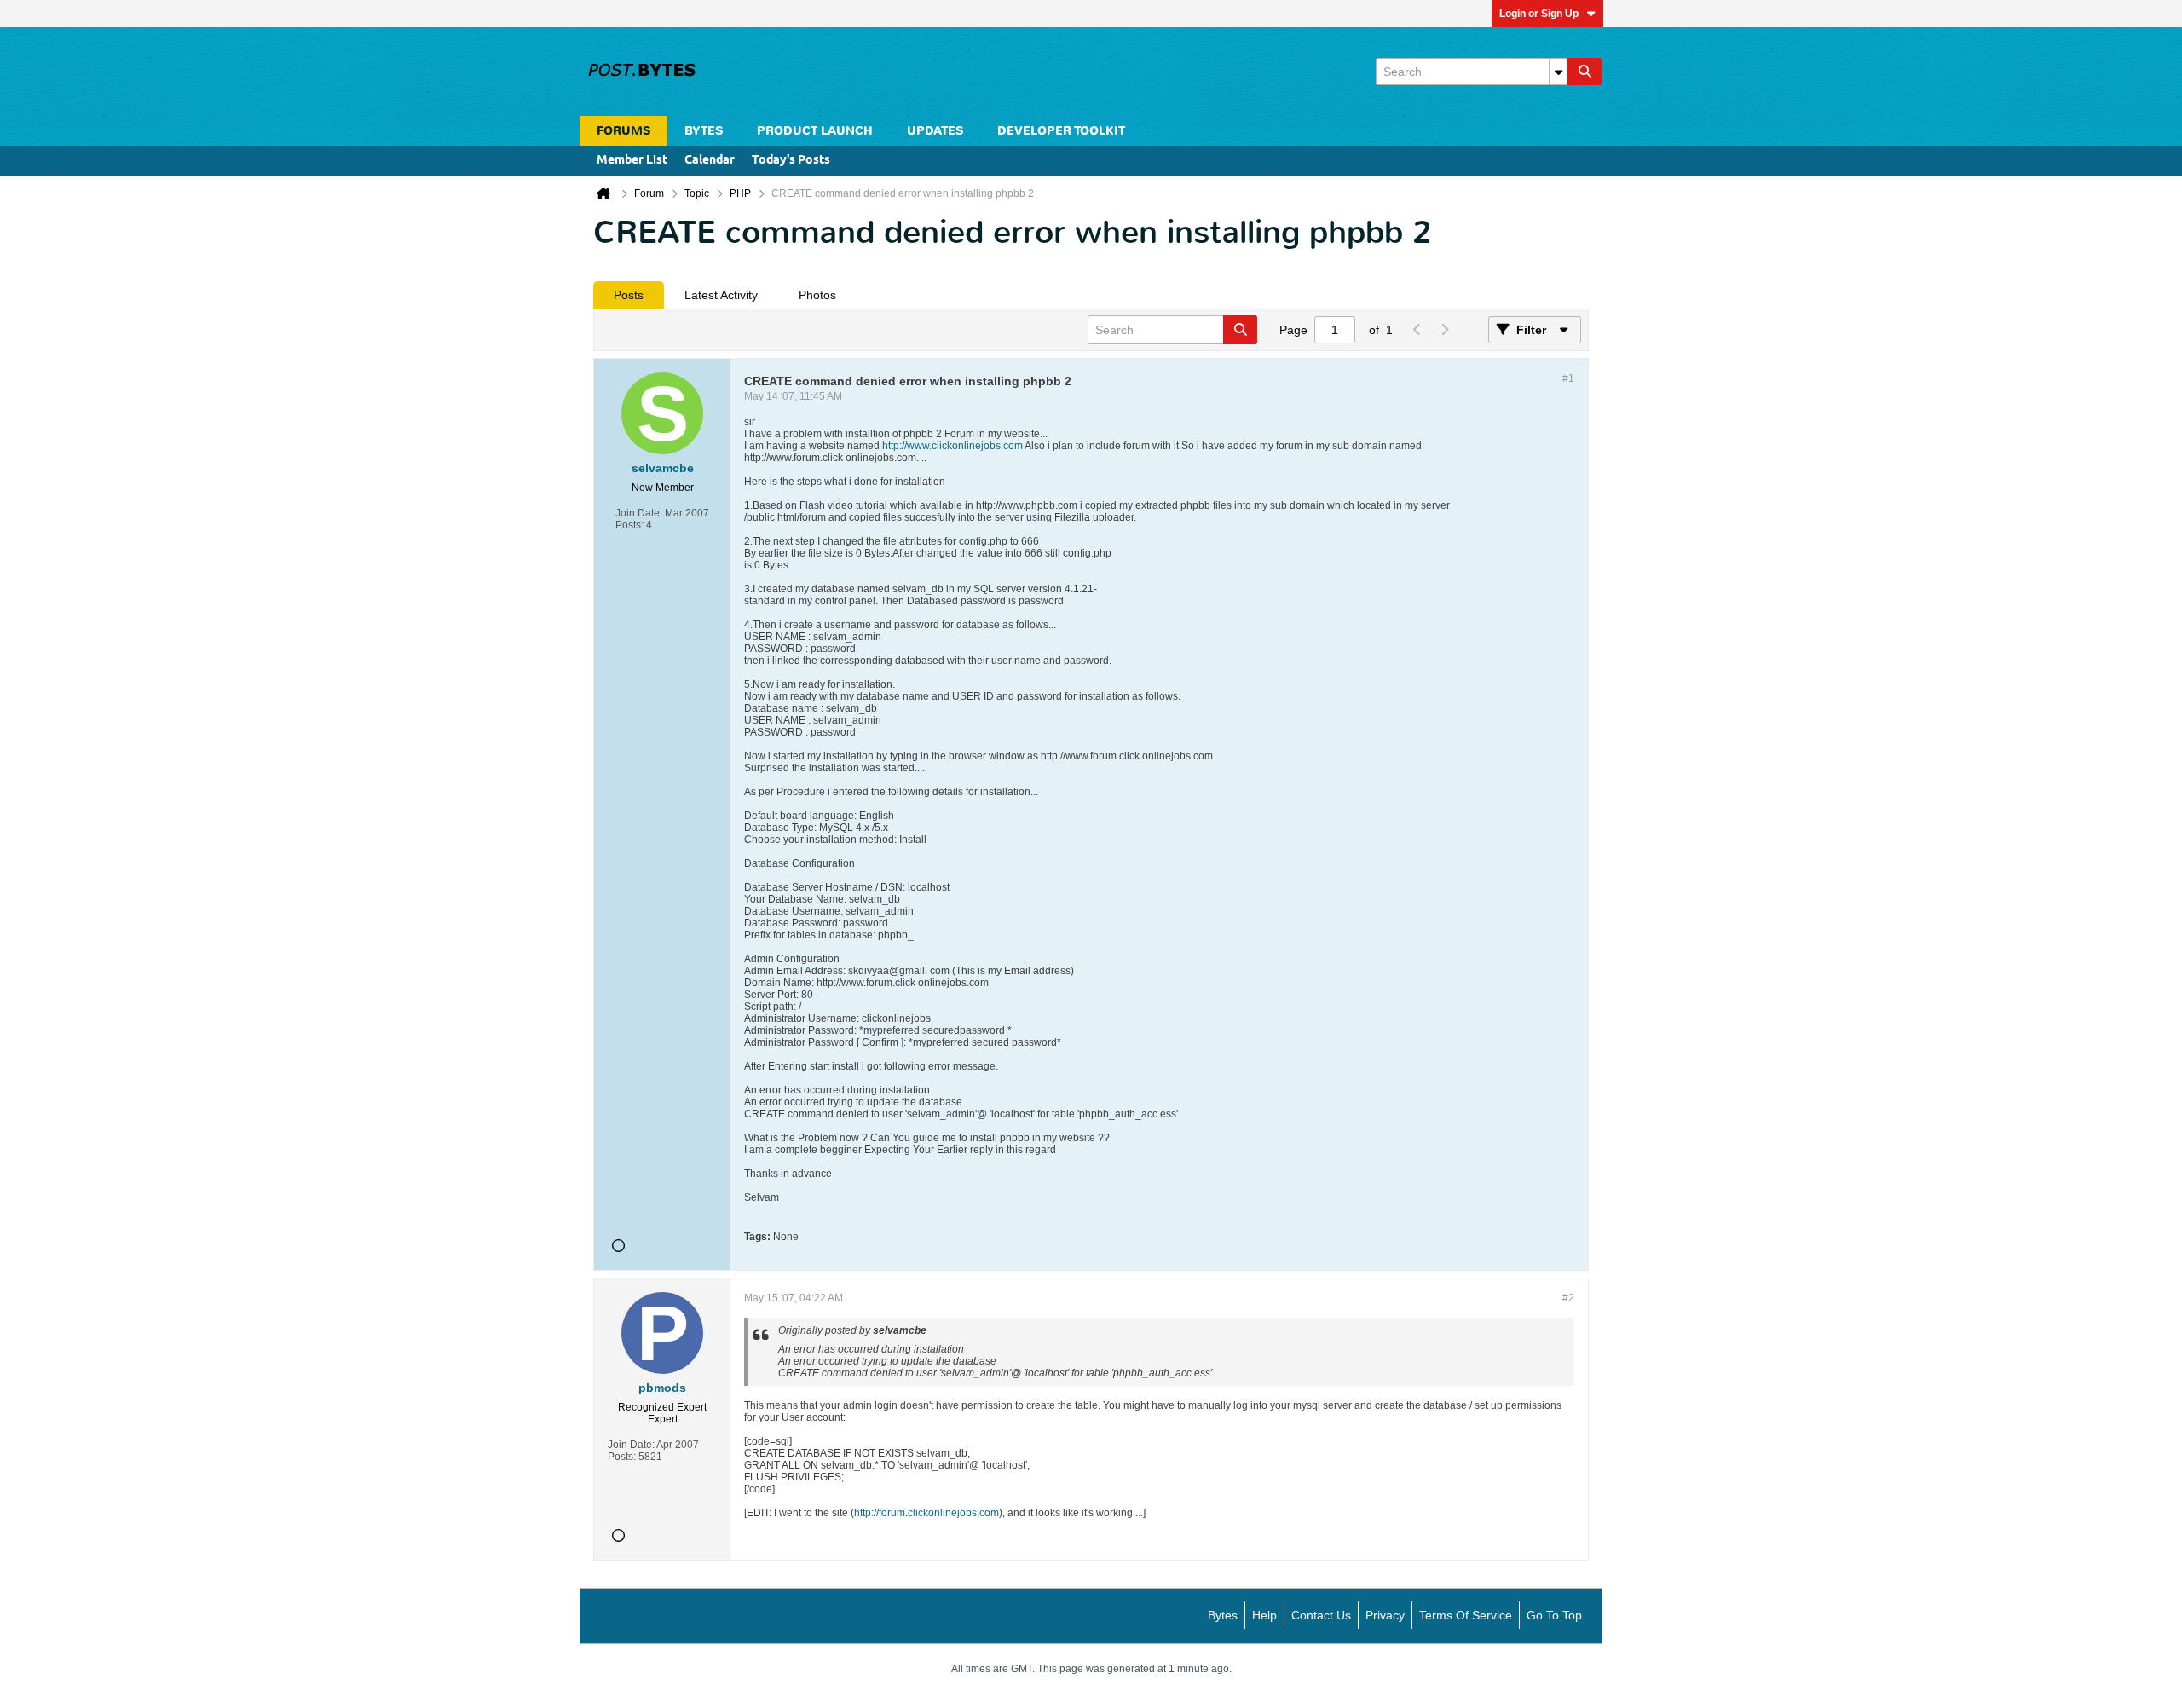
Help (1264, 1615)
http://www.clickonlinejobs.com (952, 446)
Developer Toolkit (1061, 131)
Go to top (1554, 1615)
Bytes (1223, 1615)
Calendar (710, 161)
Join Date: (639, 513)
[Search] (1585, 72)
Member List (632, 161)
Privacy (1385, 1615)
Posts (629, 295)
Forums (623, 131)
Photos (817, 295)
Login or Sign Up (1539, 14)
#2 (1568, 1298)
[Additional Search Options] (1558, 72)
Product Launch (815, 131)
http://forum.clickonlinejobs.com (926, 1513)
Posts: (629, 525)
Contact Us (1321, 1615)
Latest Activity (721, 295)
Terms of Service (1466, 1615)
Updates (935, 131)
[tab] (629, 295)
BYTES (704, 131)
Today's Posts (791, 161)
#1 (1568, 378)
